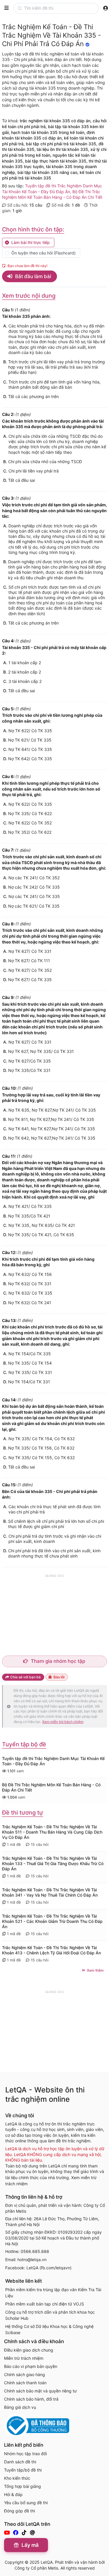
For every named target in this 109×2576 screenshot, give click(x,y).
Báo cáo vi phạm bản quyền (31, 2366)
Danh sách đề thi (20, 2462)
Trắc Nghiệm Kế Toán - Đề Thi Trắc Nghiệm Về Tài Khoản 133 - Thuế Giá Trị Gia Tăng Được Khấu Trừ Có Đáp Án (53, 1863)
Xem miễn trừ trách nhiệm (63, 1722)
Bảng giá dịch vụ (20, 2407)
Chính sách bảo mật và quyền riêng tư (40, 2391)
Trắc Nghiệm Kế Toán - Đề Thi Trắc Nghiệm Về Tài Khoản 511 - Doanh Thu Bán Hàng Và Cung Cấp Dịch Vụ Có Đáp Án (52, 1832)
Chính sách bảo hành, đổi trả (31, 2399)
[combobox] (60, 8)
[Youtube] (8, 2533)
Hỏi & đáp (13, 2494)
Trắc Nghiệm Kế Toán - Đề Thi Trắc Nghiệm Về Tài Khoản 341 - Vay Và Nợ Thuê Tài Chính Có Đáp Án (50, 1892)
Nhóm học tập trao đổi (25, 2454)
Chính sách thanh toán (25, 2383)
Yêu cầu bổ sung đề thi (26, 2503)
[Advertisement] (55, 1615)
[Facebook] (16, 2533)
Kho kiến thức (17, 2478)
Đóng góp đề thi (19, 2511)
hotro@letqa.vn (32, 2260)
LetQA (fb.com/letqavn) (49, 2268)
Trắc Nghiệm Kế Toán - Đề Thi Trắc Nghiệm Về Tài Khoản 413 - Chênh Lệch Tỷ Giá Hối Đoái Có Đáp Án (51, 1950)
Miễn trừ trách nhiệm (24, 2358)
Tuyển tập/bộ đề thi (23, 2470)
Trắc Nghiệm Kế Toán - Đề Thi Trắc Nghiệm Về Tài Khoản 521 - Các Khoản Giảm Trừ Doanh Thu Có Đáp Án (52, 1921)
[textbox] (61, 8)
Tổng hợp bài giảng (23, 2486)
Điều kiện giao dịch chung (29, 2350)
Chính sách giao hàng (25, 2374)
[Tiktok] (25, 2533)
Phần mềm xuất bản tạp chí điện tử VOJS (45, 2304)
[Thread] (33, 2533)
